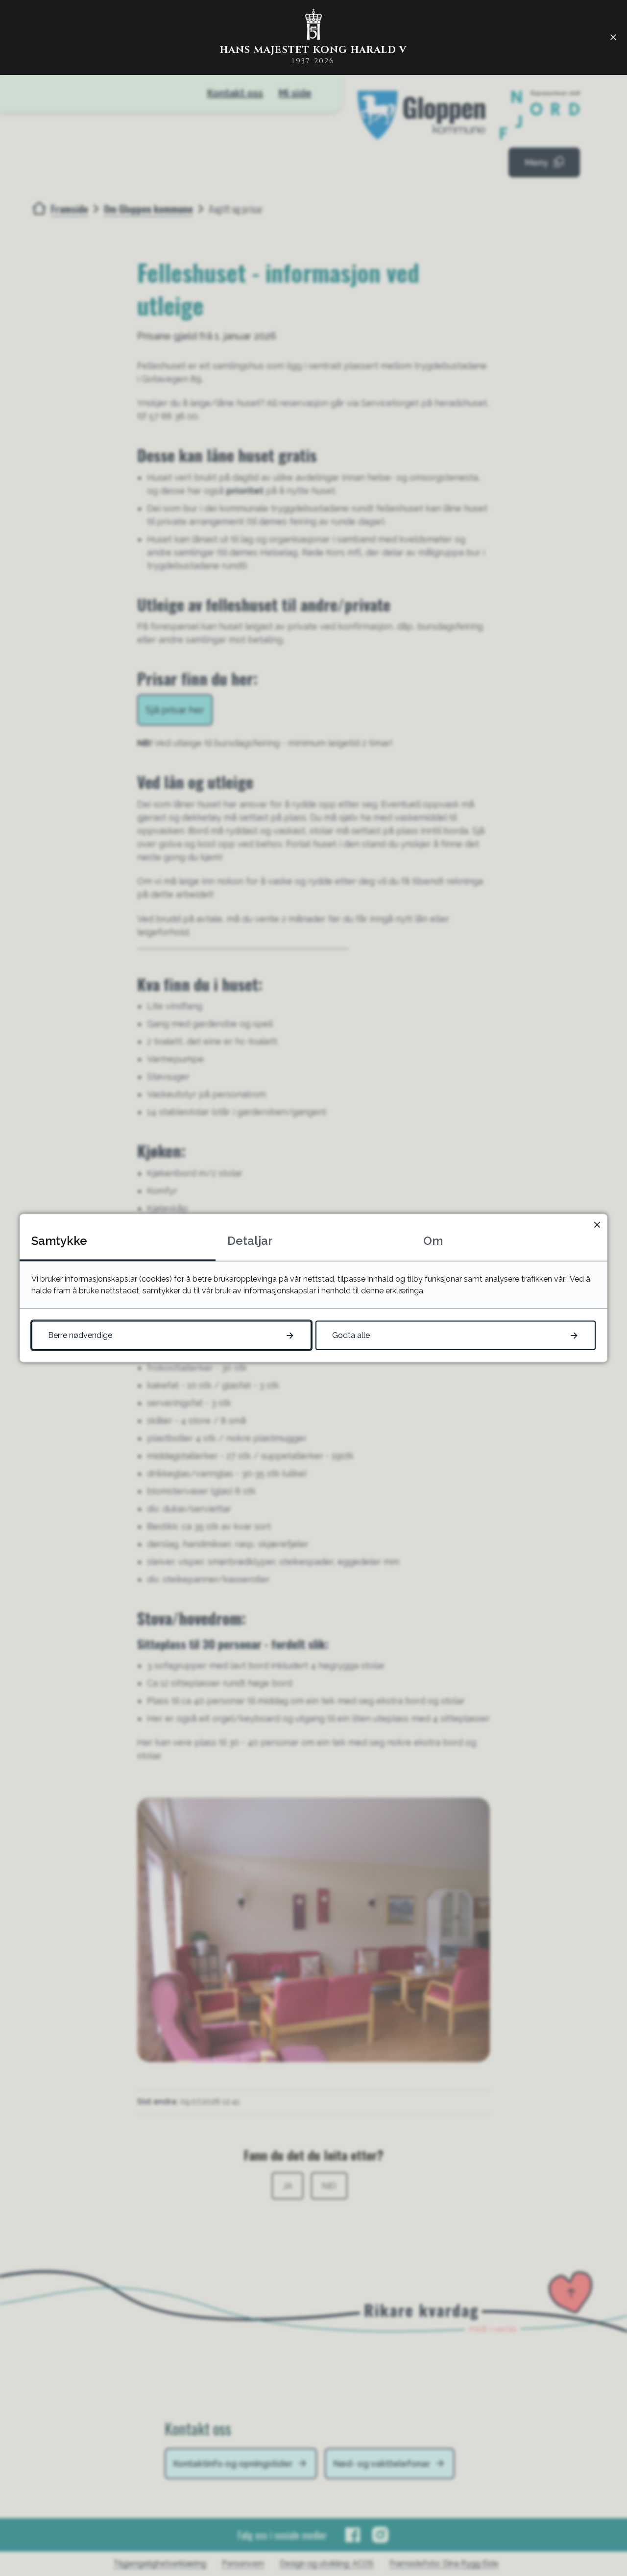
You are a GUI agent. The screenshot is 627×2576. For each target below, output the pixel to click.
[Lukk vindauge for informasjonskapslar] (597, 1225)
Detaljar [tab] (250, 1241)
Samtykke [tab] (59, 1241)
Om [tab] (433, 1241)
